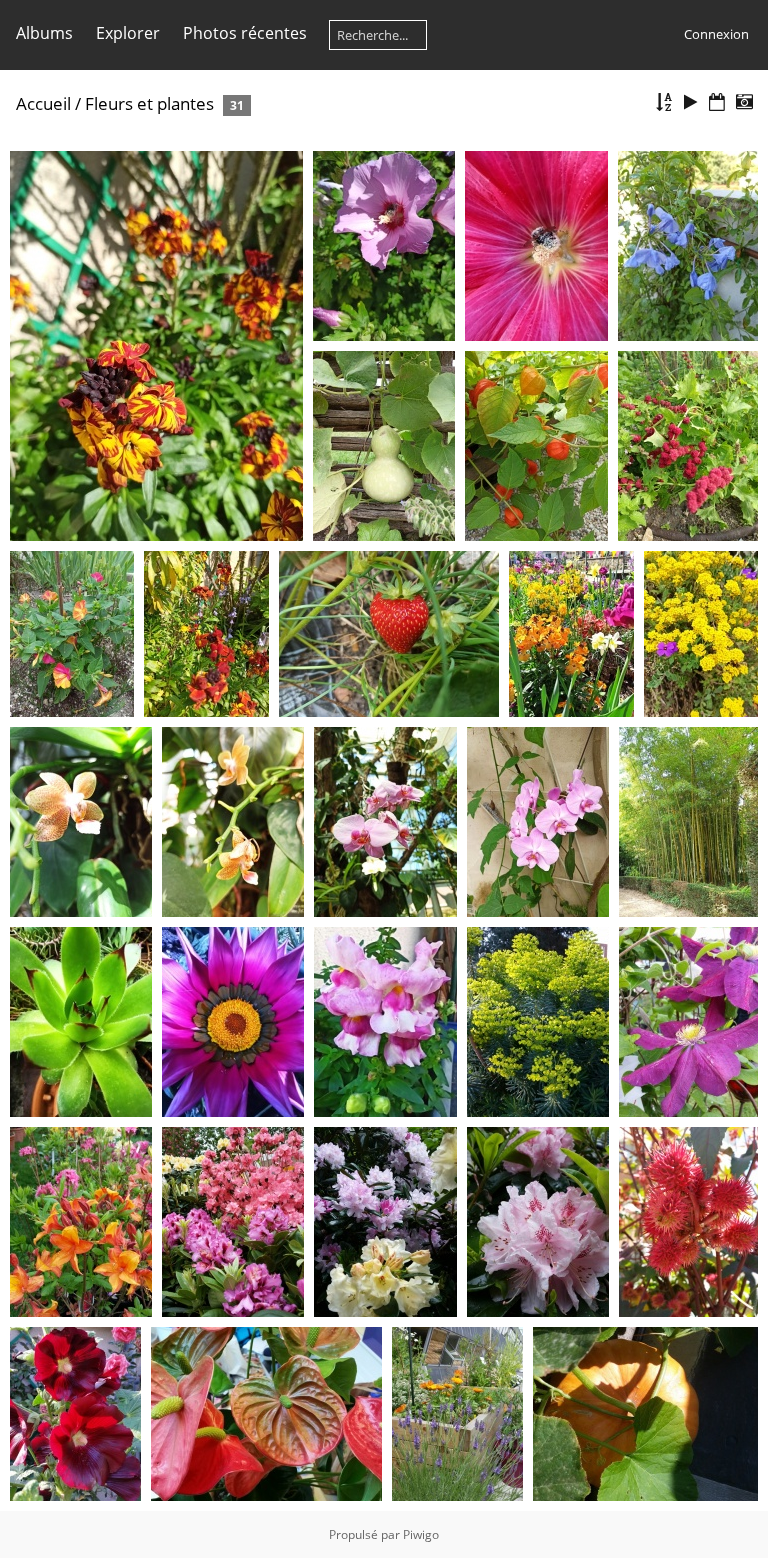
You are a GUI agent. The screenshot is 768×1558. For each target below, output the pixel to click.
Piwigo (421, 1534)
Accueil (43, 103)
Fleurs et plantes (149, 103)
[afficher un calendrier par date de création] (744, 102)
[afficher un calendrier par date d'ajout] (717, 102)
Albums (44, 33)
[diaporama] (691, 102)
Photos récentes (245, 33)
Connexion (716, 34)
